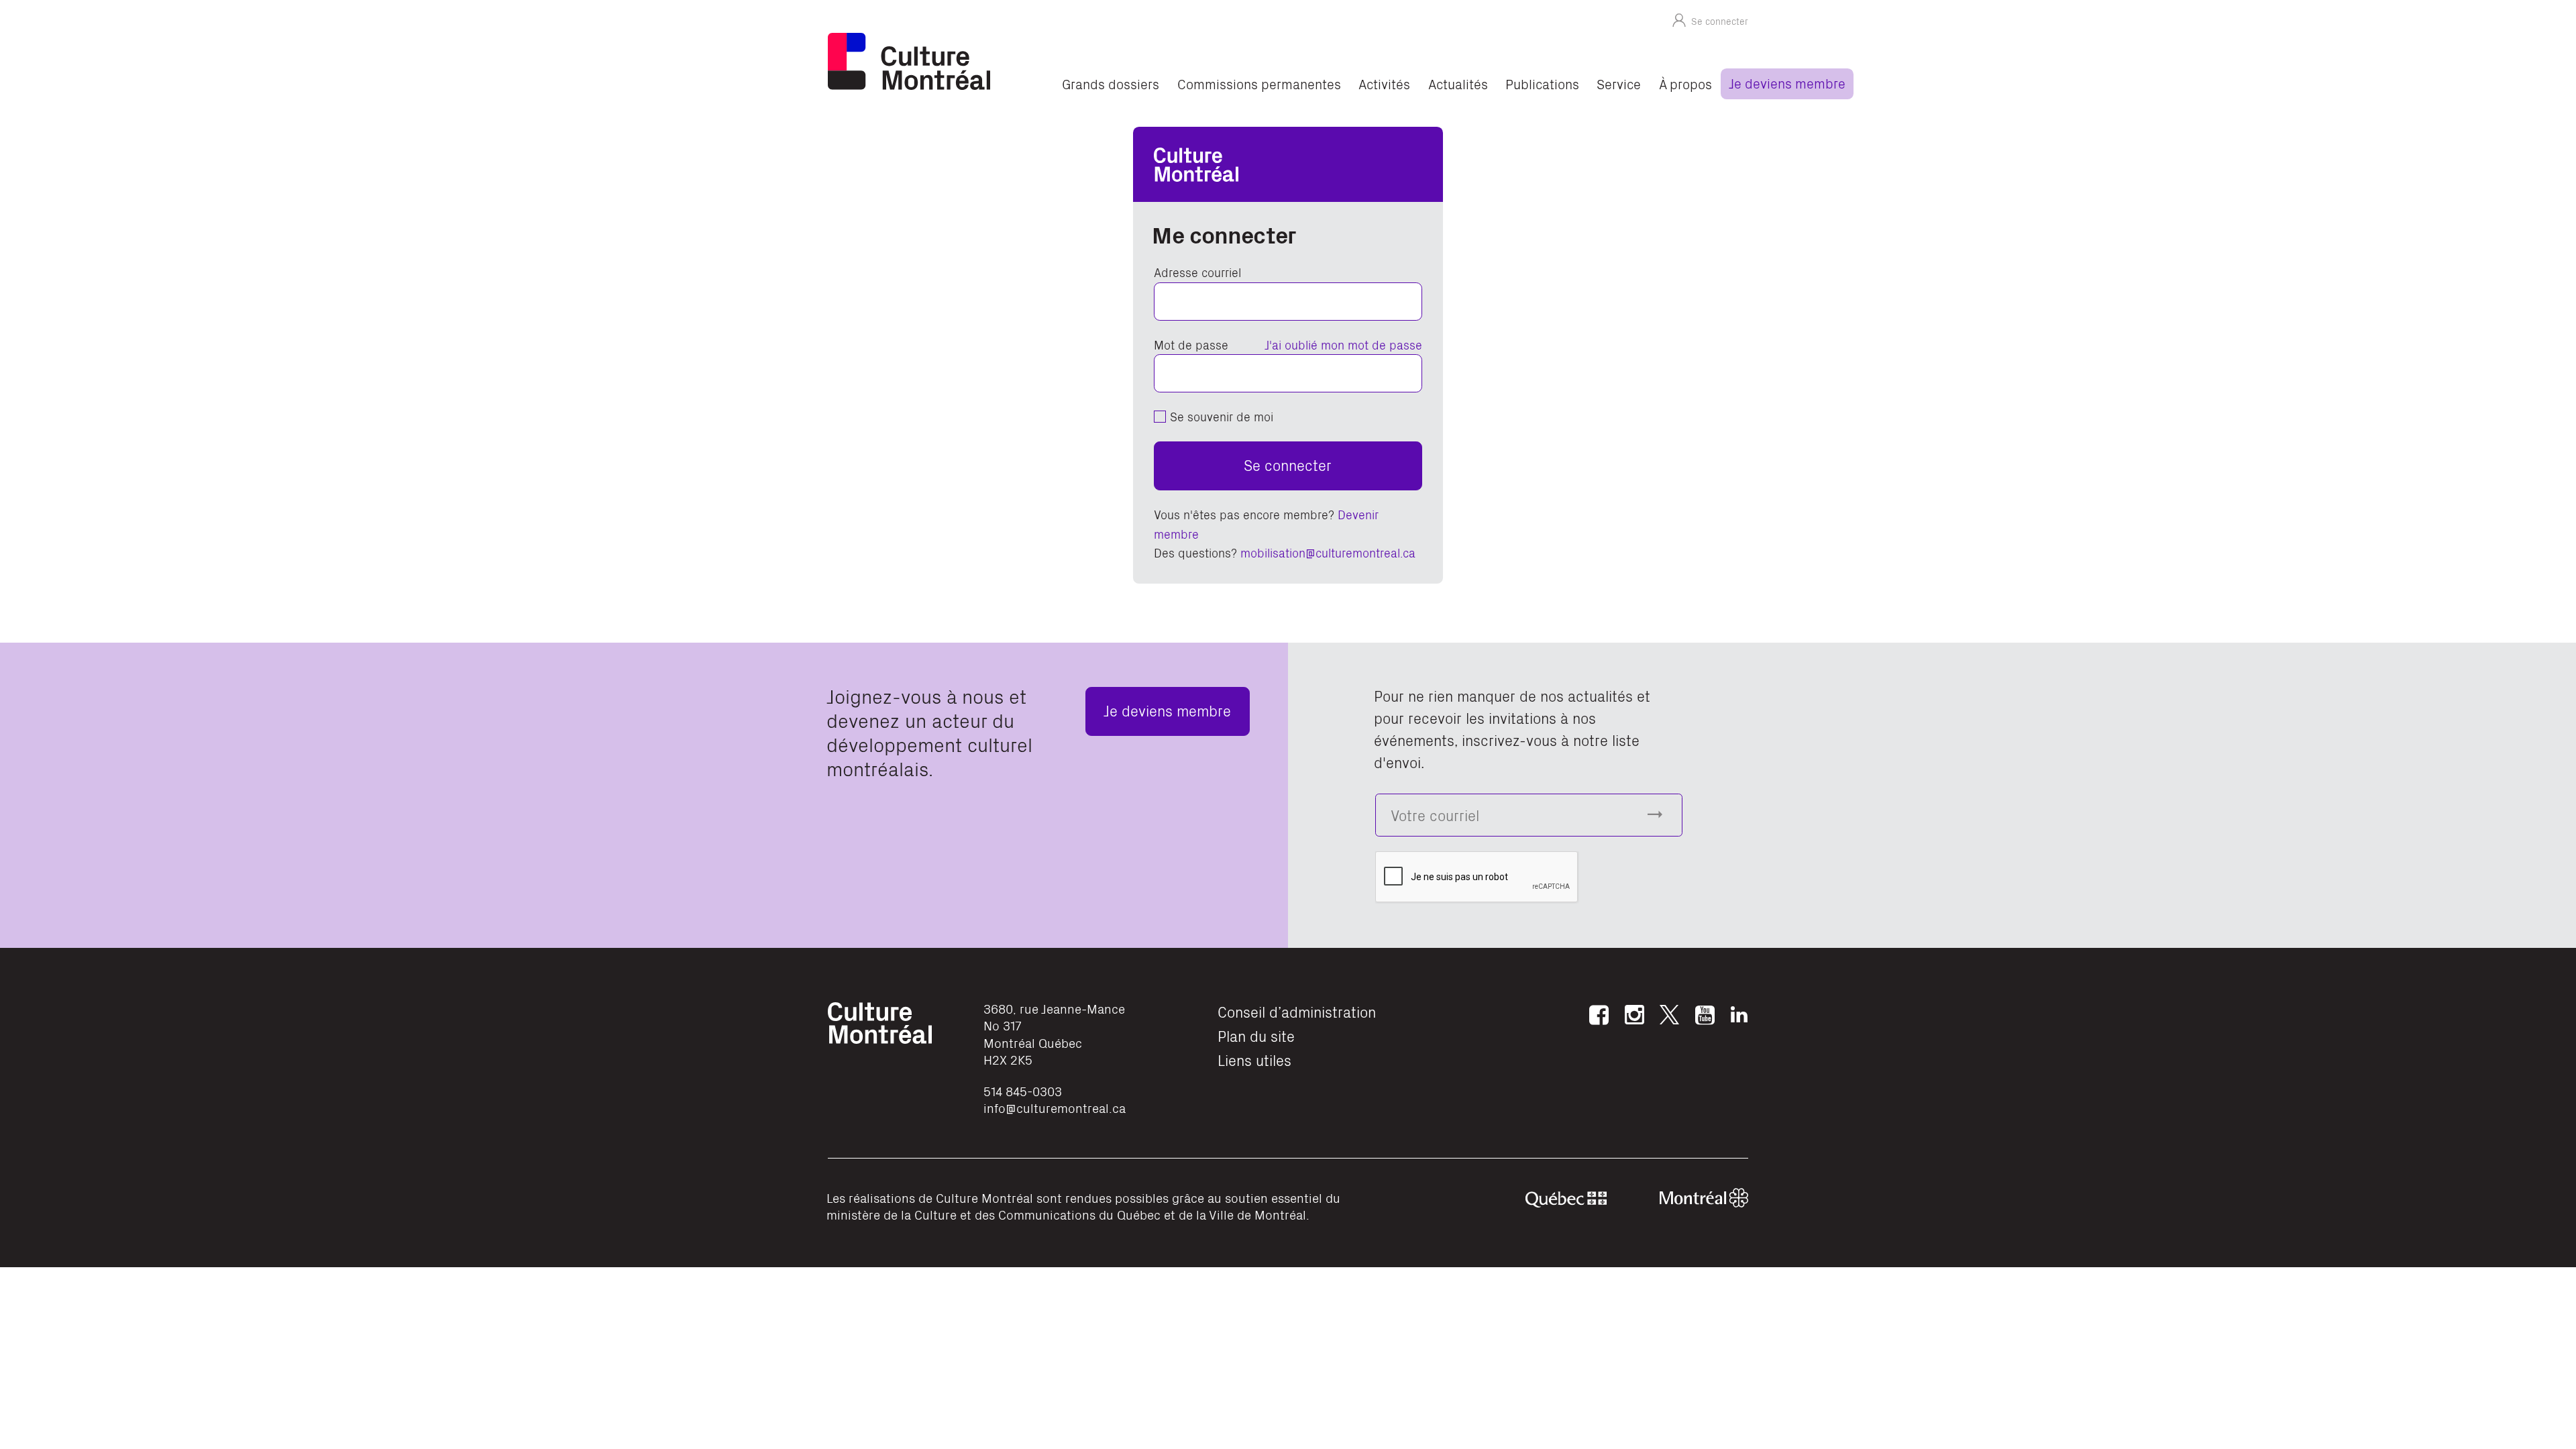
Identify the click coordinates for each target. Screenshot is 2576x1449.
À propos (1685, 84)
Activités (1384, 84)
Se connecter (1288, 465)
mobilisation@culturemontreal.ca (1328, 552)
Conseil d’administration (1297, 1011)
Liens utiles (1254, 1060)
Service (1619, 84)
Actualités (1458, 84)
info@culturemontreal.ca (1055, 1108)
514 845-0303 (1023, 1091)
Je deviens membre (1787, 83)
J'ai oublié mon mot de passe (1343, 344)
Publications (1542, 84)
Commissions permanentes (1259, 84)
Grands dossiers (1111, 84)
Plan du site (1256, 1035)
